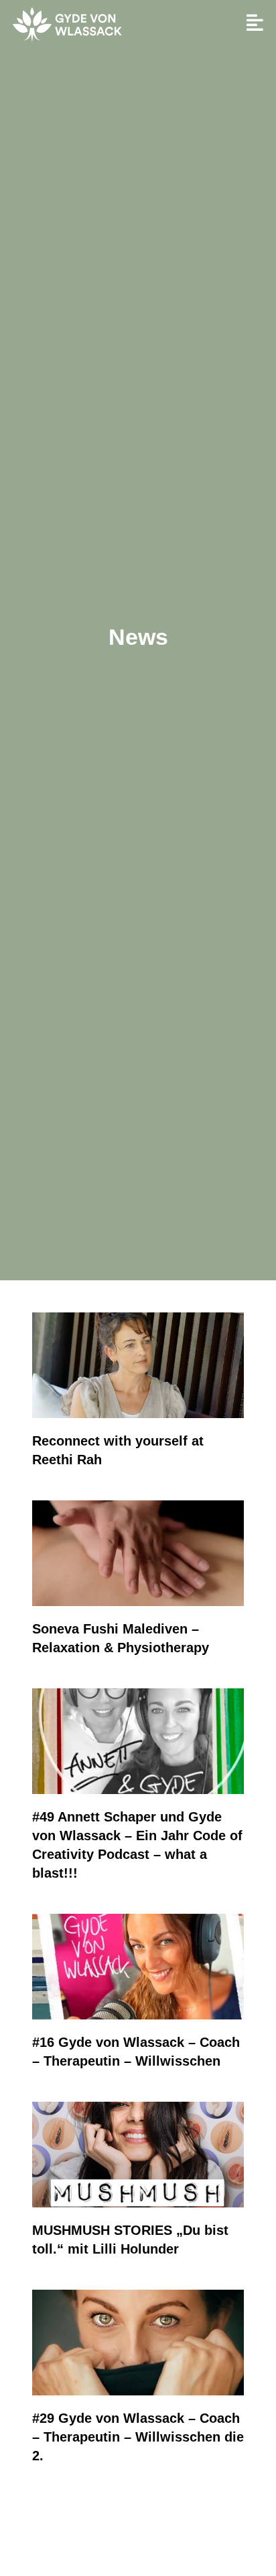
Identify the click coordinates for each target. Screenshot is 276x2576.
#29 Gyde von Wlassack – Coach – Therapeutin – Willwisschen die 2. (138, 2437)
